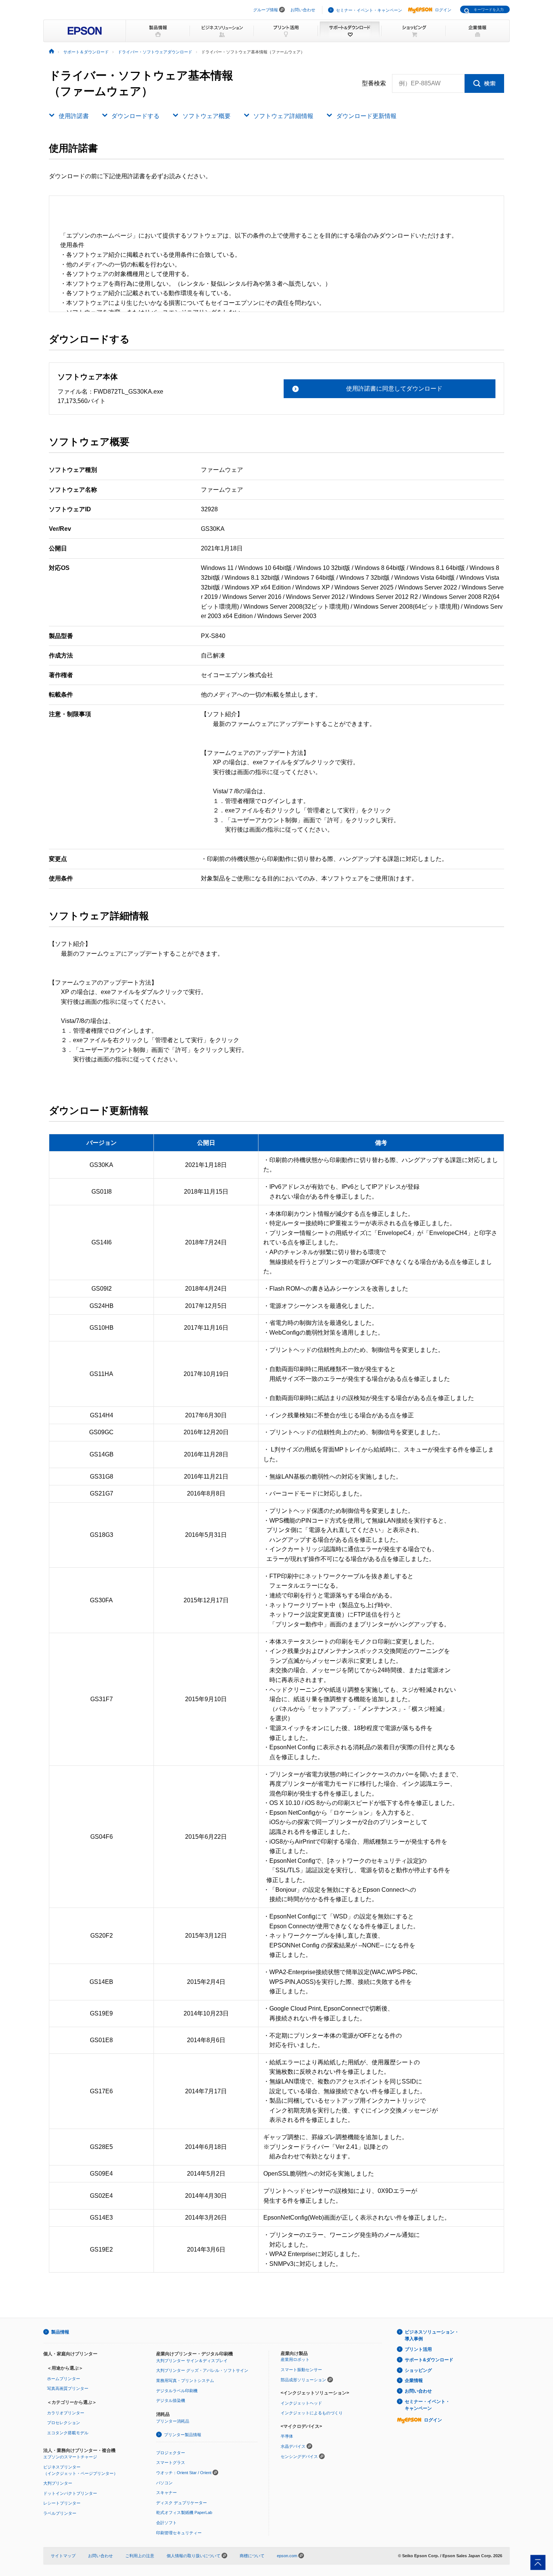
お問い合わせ (303, 10)
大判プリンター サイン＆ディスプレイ (192, 2361)
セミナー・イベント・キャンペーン (369, 10)
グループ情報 (266, 10)
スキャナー (166, 2493)
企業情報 (414, 2381)
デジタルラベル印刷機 (177, 2391)
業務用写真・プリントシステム (185, 2381)
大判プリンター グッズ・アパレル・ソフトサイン (202, 2370)
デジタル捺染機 (171, 2400)
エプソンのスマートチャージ (70, 2457)
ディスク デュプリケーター (182, 2503)
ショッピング (418, 2370)
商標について (252, 2556)
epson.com (287, 2556)
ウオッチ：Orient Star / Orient (184, 2473)
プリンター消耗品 (173, 2421)
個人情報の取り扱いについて (194, 2556)
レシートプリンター (62, 2503)
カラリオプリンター (66, 2413)
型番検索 (374, 83)
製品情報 (60, 2332)
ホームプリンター (64, 2379)
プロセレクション (64, 2423)
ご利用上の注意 (140, 2556)
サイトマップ (63, 2556)
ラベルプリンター (60, 2513)
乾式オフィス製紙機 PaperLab (184, 2512)
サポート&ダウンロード (429, 2360)
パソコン (164, 2483)
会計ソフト (166, 2523)
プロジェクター (171, 2453)
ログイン (443, 10)
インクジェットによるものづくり (312, 2413)
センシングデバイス (299, 2456)
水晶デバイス (293, 2446)
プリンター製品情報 (183, 2435)
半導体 (287, 2436)
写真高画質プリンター (68, 2388)
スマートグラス (171, 2462)
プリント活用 (418, 2349)
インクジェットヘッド (301, 2403)
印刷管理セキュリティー (179, 2533)
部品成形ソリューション (303, 2380)
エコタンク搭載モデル (68, 2433)
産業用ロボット (295, 2359)
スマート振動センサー (301, 2370)
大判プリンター (58, 2483)
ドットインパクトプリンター (70, 2493)
